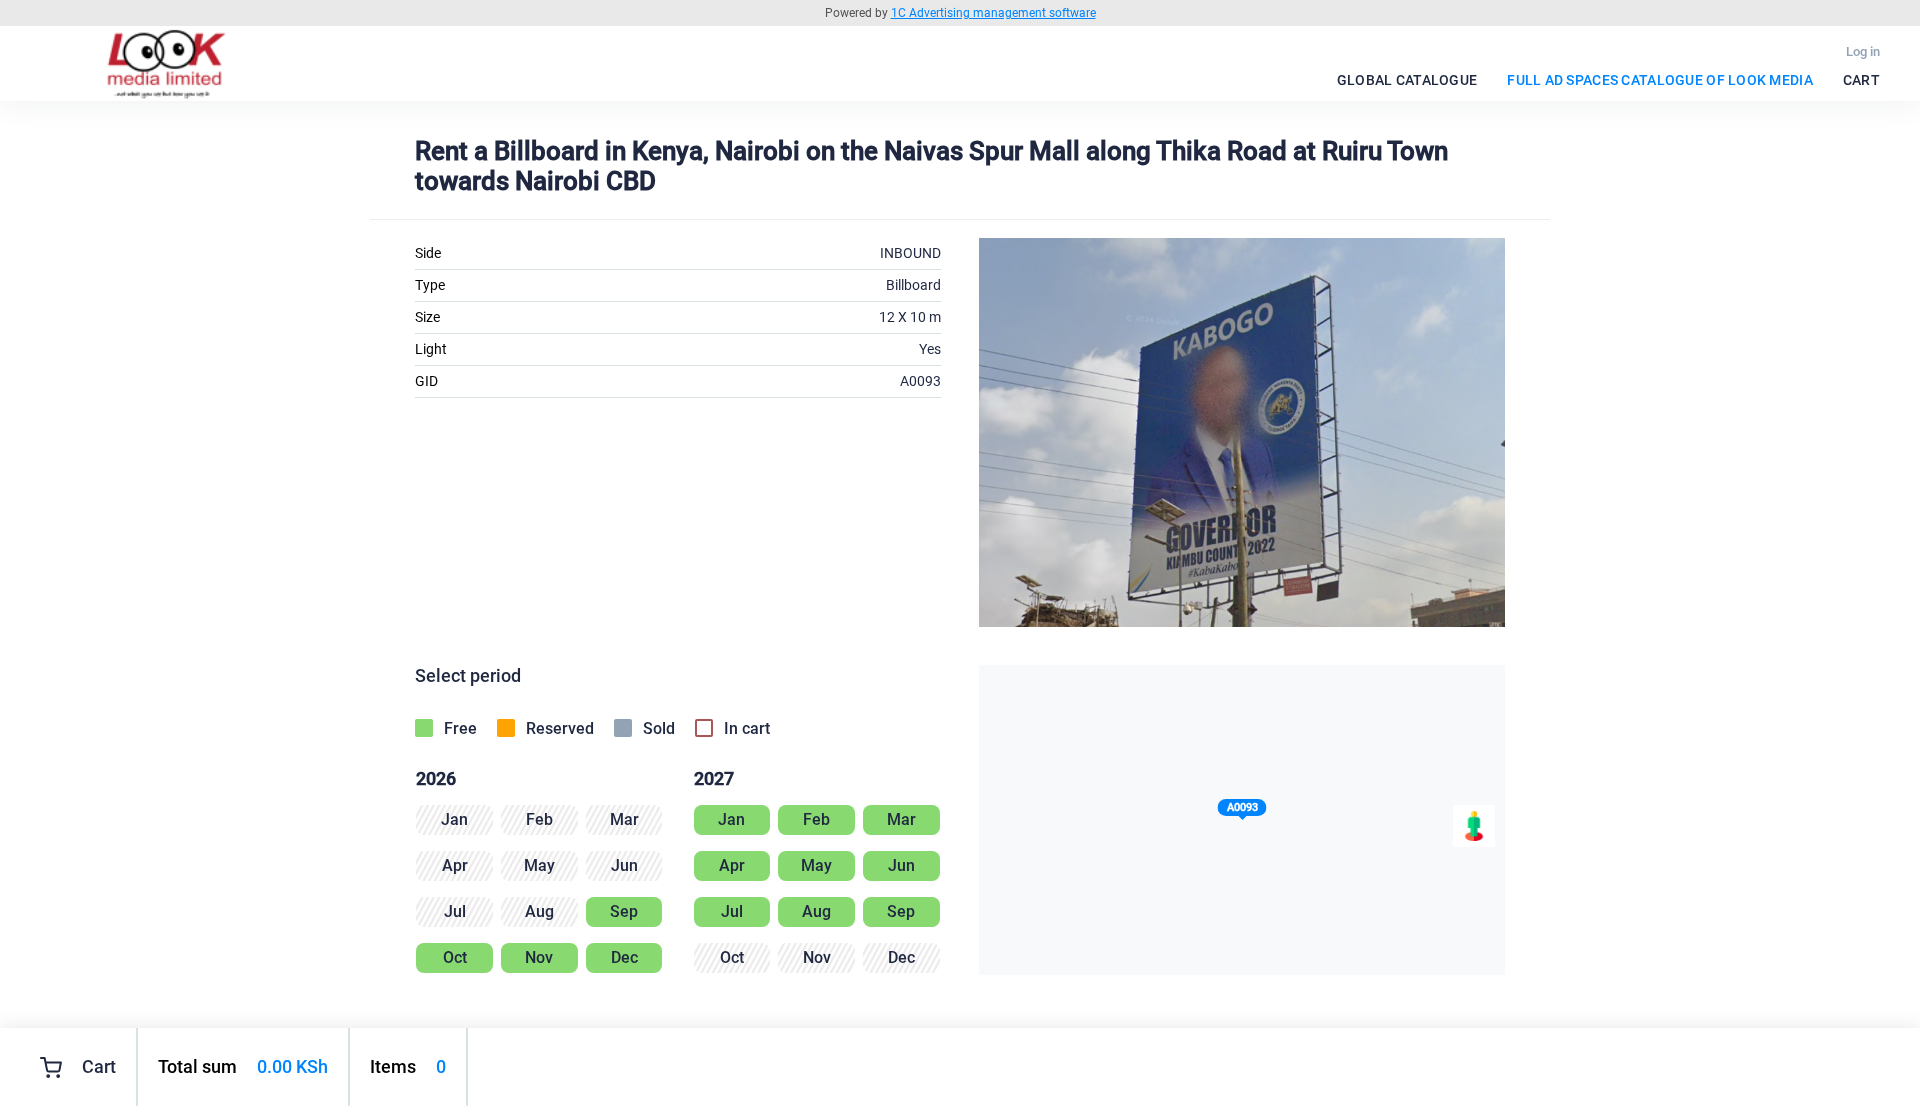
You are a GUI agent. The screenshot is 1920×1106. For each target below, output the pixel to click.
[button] (1242, 811)
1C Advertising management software (993, 13)
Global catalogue (1407, 80)
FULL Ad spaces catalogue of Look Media (1660, 80)
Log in (1863, 51)
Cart (1861, 80)
